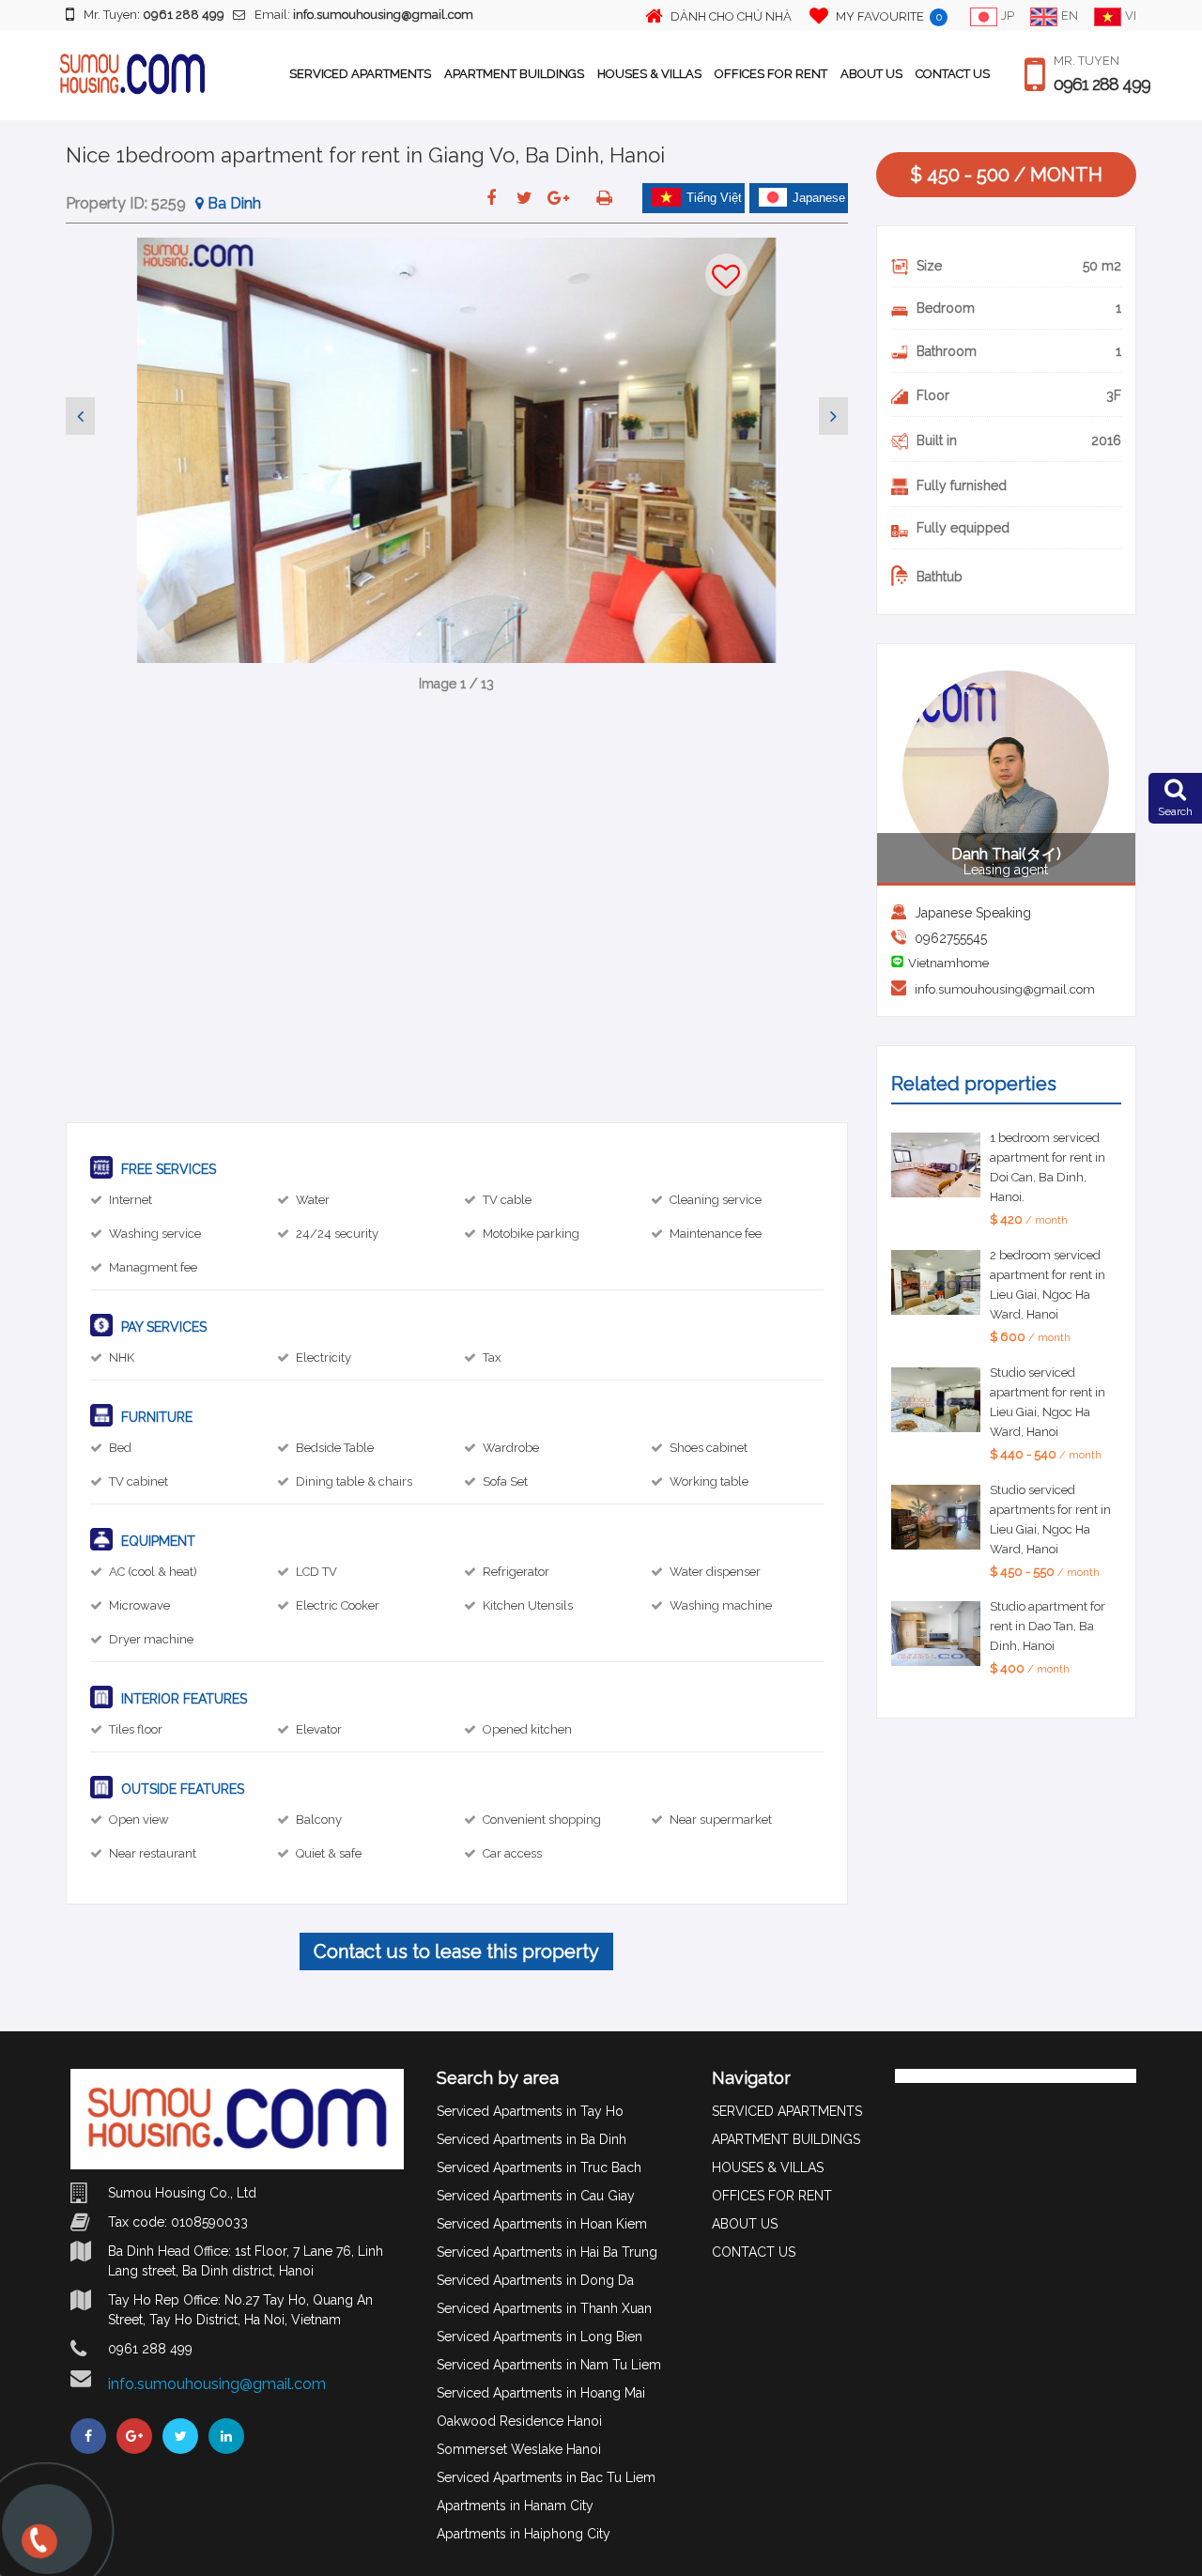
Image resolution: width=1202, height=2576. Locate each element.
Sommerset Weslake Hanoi (519, 2449)
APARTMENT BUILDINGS (514, 74)
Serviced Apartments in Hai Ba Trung (547, 2252)
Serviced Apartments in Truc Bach (539, 2167)
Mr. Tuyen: (154, 15)
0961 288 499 (1102, 85)
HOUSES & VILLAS (649, 74)
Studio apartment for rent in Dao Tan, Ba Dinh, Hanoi (1048, 1626)
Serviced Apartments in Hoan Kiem (542, 2224)
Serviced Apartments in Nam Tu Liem (549, 2365)
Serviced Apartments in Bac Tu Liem (546, 2477)
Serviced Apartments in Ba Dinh (532, 2139)
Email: (364, 15)
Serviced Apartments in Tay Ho (530, 2111)
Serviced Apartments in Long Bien (539, 2337)
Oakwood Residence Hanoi (519, 2421)
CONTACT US (953, 74)
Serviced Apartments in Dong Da (535, 2280)
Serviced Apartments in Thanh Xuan (544, 2308)
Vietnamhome (948, 963)
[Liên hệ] (35, 2548)
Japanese (819, 198)
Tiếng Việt (714, 198)
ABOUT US (871, 74)
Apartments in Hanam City (515, 2506)
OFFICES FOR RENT (771, 74)
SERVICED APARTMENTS (360, 74)
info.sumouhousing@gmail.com (1005, 989)
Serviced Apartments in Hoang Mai (541, 2393)
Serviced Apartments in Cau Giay (536, 2196)
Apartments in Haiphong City (524, 2534)
